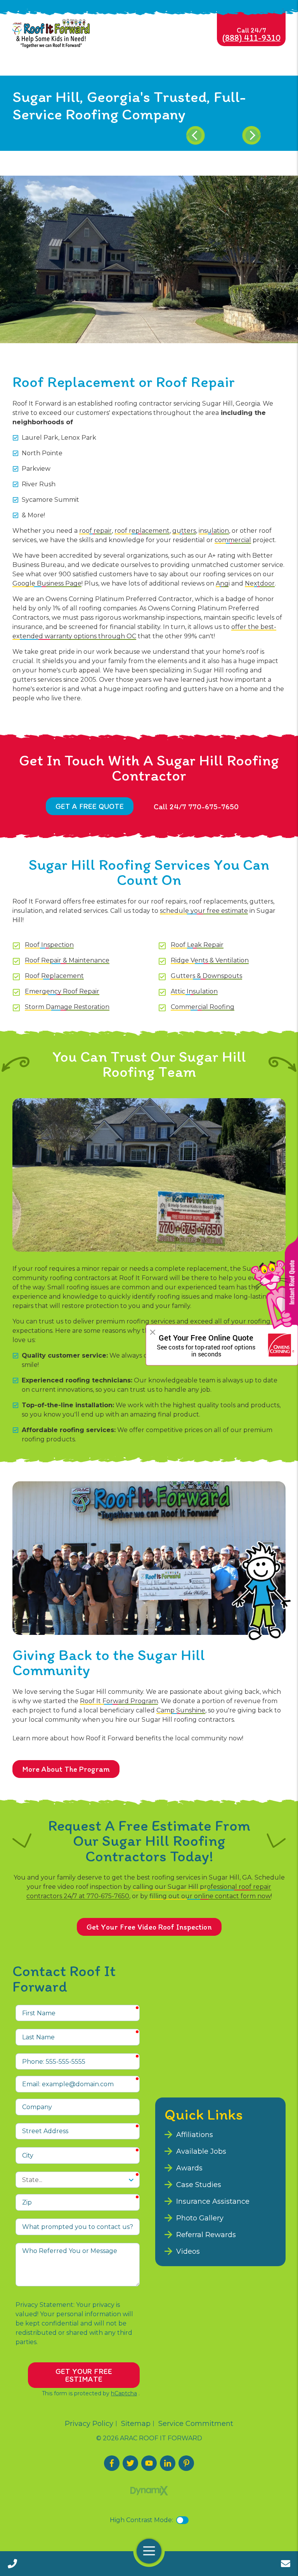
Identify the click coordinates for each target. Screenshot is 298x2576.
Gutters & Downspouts (206, 976)
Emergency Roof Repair (62, 991)
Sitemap (136, 2424)
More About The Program (66, 1769)
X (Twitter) (130, 2463)
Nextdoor (260, 583)
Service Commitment (196, 2424)
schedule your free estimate (204, 911)
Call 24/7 (251, 35)
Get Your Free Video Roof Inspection (149, 1927)
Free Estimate (286, 2564)
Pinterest (186, 2463)
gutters (184, 531)
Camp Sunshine (181, 1710)
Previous (196, 135)
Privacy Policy (89, 2424)
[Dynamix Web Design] (149, 2491)
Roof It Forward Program (119, 1701)
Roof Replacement (54, 976)
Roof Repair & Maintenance (67, 960)
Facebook (112, 2463)
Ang (222, 583)
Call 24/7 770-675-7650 (196, 807)
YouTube (149, 2463)
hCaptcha (124, 2393)
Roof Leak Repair (197, 945)
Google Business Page (47, 583)
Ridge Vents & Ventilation (210, 960)
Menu (149, 2551)
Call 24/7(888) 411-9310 (12, 2564)
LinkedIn (168, 2463)
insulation (214, 531)
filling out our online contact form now (210, 1896)
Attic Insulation (194, 991)
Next (251, 135)
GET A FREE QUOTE (90, 806)
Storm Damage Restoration (67, 1007)
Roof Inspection (49, 945)
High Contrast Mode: (141, 2520)
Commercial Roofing (203, 1007)
